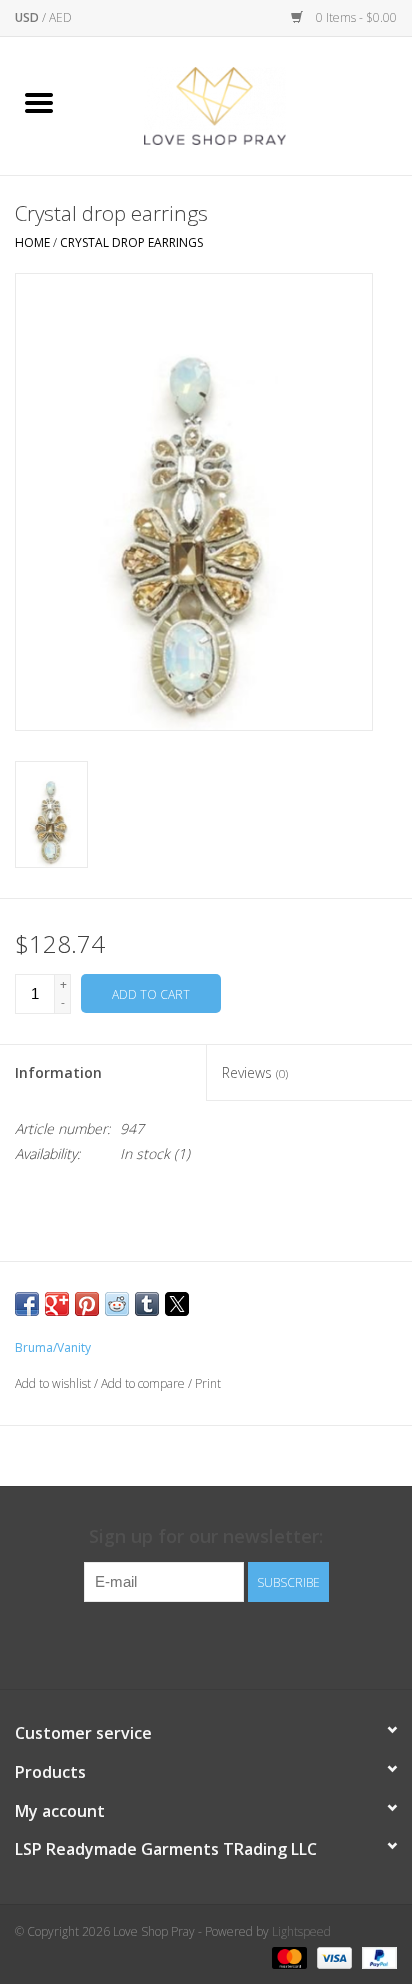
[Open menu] (39, 102)
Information (58, 1072)
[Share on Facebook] (27, 1304)
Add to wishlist (54, 1383)
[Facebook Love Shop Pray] (188, 1643)
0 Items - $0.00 (355, 17)
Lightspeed (301, 1931)
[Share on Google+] (57, 1304)
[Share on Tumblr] (147, 1304)
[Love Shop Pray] (245, 104)
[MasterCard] (287, 1956)
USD (28, 17)
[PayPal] (376, 1956)
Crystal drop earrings (131, 242)
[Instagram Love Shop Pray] (224, 1643)
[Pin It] (87, 1304)
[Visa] (332, 1956)
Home (32, 242)
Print (208, 1383)
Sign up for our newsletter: (206, 1536)
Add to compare (144, 1383)
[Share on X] (177, 1304)
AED (60, 17)
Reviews (255, 1072)
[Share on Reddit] (117, 1304)
